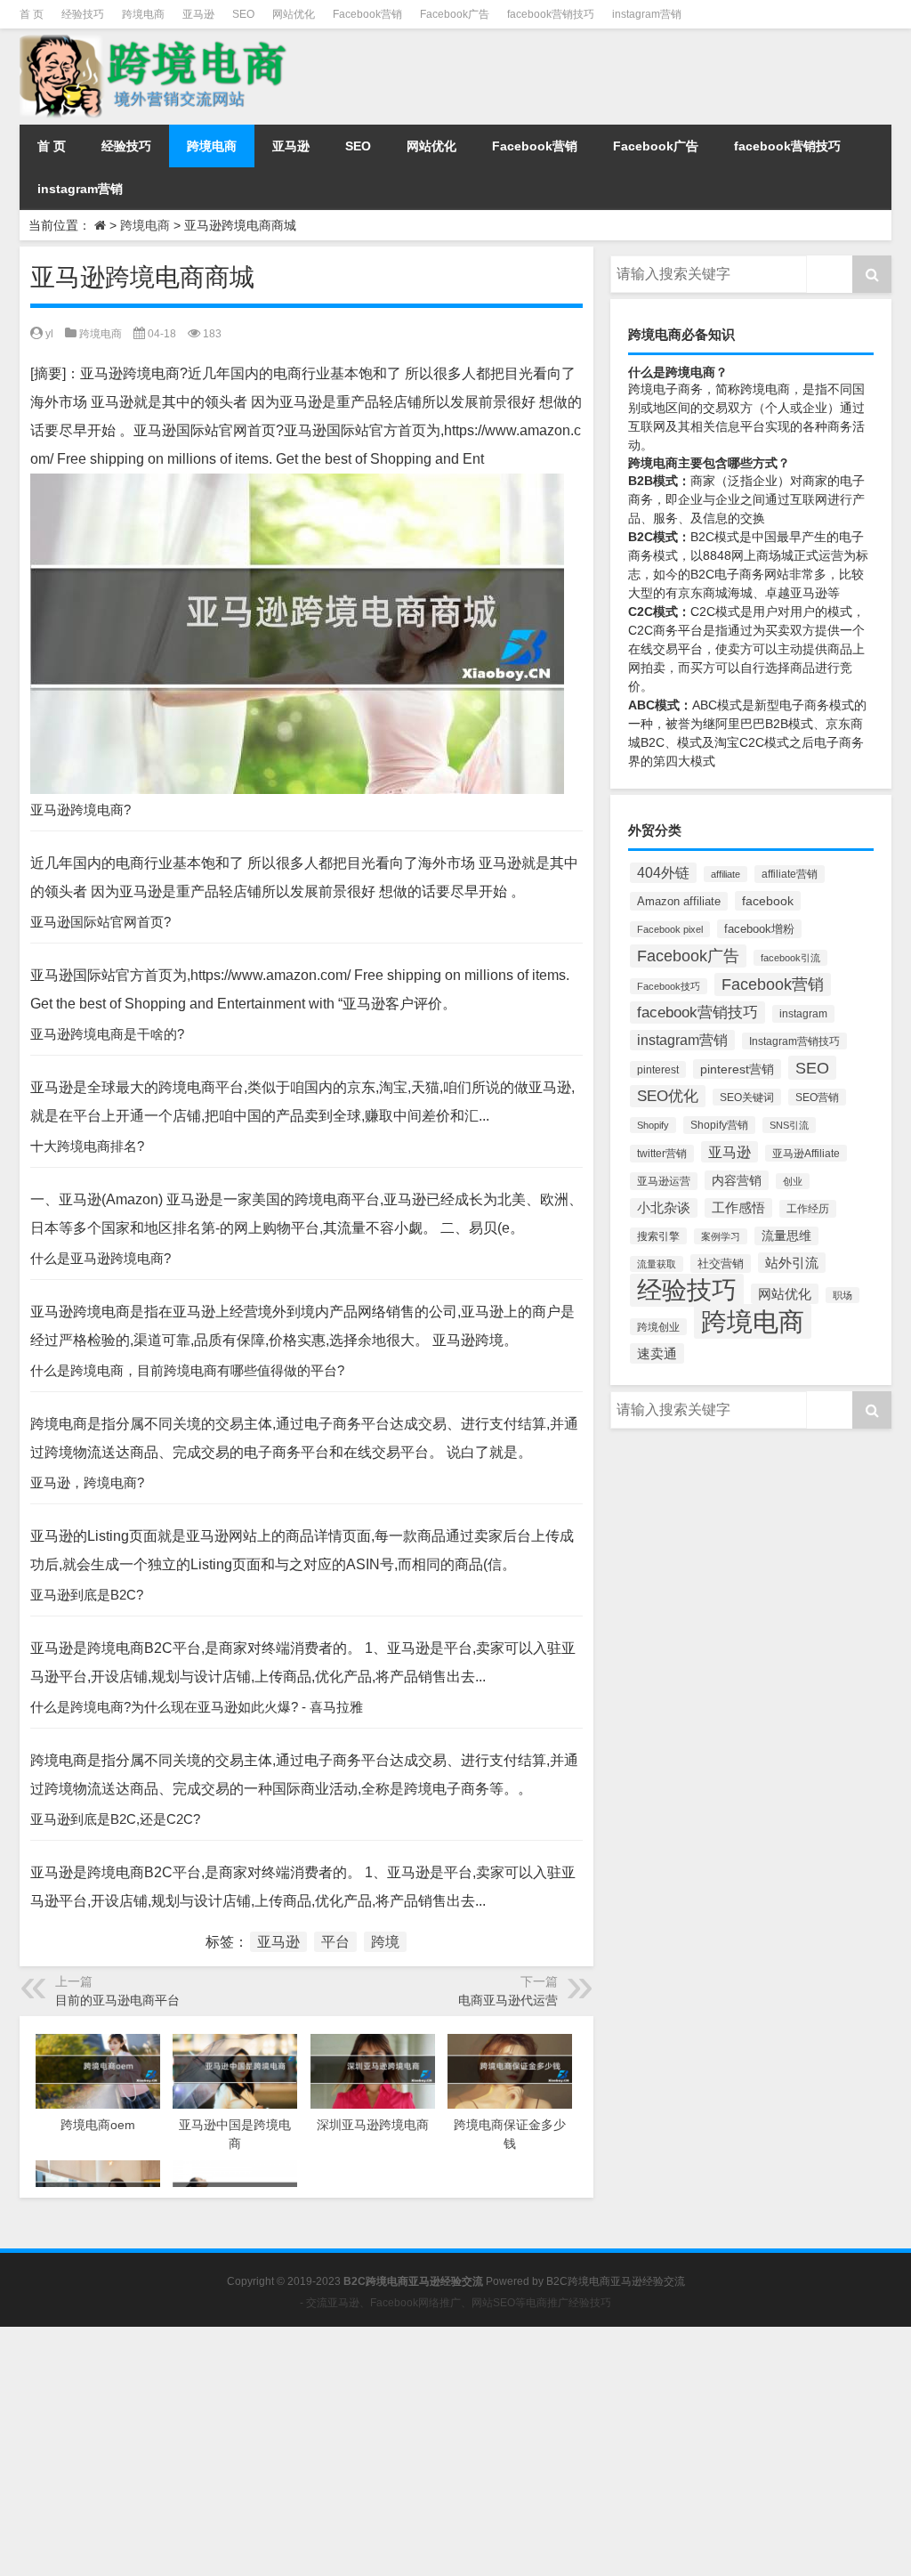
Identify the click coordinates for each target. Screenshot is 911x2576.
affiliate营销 (790, 874)
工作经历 (808, 1209)
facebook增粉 (759, 929)
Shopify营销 (719, 1125)
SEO (243, 14)
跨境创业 (658, 1327)
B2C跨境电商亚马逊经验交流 (616, 2281)
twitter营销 (662, 1154)
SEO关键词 (747, 1097)
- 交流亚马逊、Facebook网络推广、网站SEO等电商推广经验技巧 (455, 2303)
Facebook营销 (367, 14)
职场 (842, 1295)
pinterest (658, 1069)
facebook (768, 901)
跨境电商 (143, 14)
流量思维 (786, 1236)
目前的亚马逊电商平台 (117, 2000)
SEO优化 (668, 1096)
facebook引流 (790, 958)
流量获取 (657, 1264)
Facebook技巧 (669, 986)
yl (49, 334)
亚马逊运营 (664, 1181)
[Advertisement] (455, 2451)
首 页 (32, 14)
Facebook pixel (670, 929)
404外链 (663, 873)
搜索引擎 (658, 1236)
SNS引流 (789, 1125)
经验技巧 (83, 14)
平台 (335, 1942)
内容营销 (737, 1180)
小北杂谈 (664, 1208)
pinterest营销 (737, 1069)
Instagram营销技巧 (794, 1041)
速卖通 (657, 1353)
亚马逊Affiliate (806, 1153)
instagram (803, 1014)
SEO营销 (817, 1097)
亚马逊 (198, 14)
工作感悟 (738, 1208)
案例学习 (721, 1236)
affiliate (726, 874)
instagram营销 (647, 14)
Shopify (653, 1125)
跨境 (385, 1942)
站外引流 (792, 1263)
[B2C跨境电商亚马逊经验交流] (156, 41)
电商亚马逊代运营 (508, 2000)
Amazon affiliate (679, 901)
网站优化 (294, 14)
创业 (793, 1181)
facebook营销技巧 (551, 14)
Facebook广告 (455, 14)
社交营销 (721, 1264)
